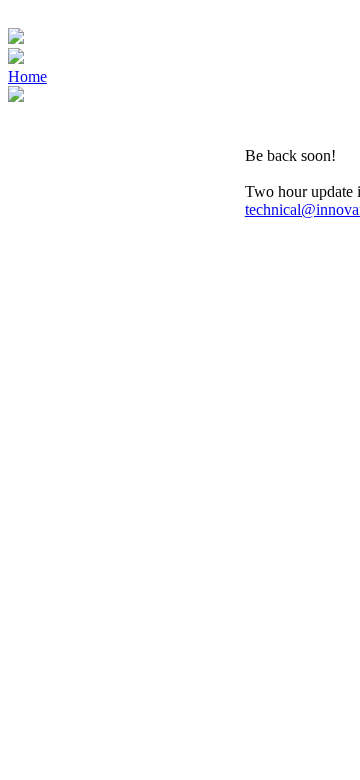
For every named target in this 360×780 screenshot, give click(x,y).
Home (27, 76)
